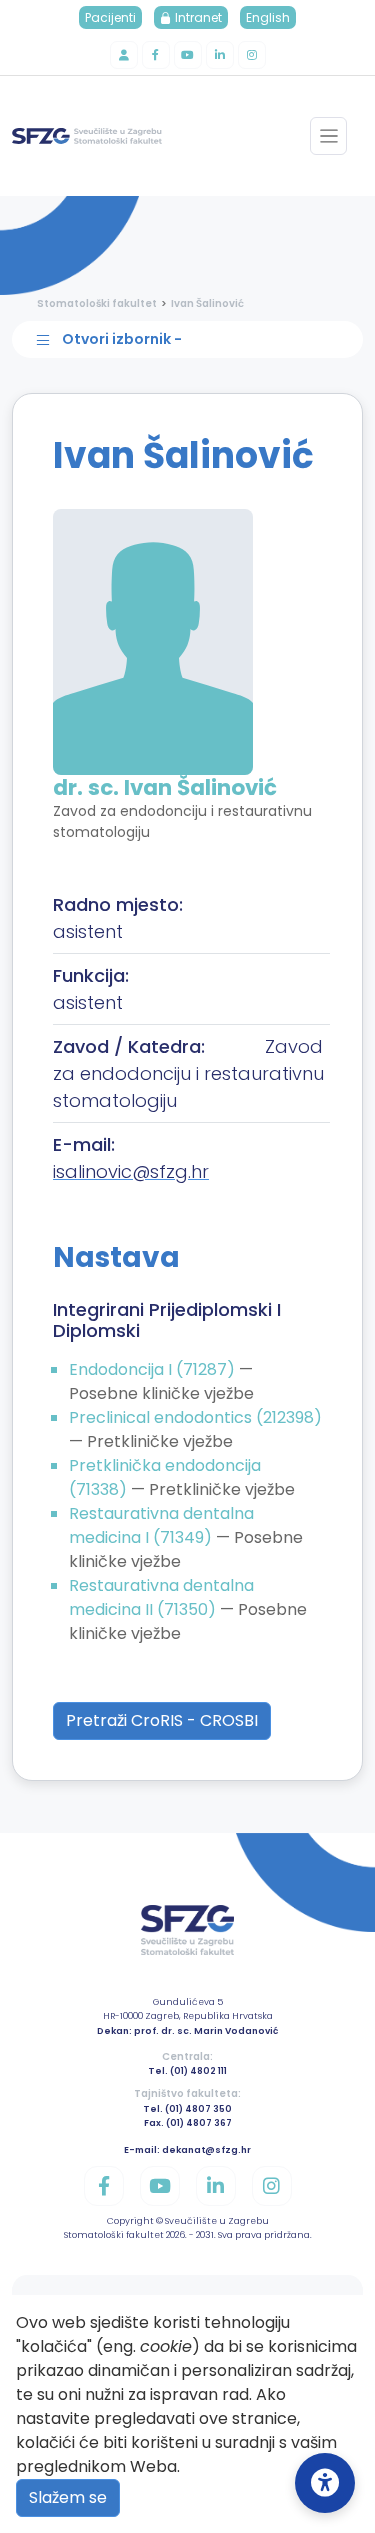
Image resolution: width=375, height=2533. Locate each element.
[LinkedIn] (220, 55)
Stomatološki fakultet (97, 303)
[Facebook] (156, 55)
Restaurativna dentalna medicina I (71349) (161, 1525)
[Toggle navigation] (328, 135)
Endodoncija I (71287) (154, 1369)
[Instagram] (252, 55)
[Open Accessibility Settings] (325, 2483)
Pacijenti (110, 17)
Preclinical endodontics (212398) (195, 1417)
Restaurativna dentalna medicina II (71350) (161, 1597)
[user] (124, 55)
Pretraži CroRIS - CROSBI (162, 1720)
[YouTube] (188, 55)
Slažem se (68, 2497)
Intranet (197, 17)
